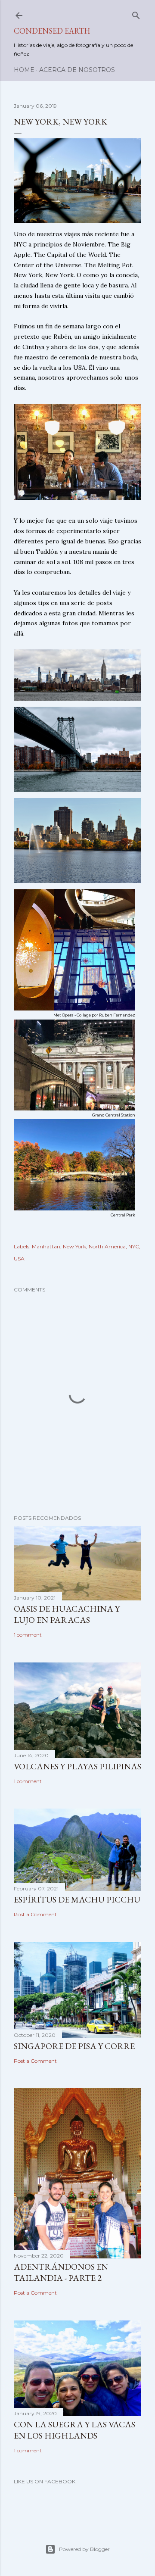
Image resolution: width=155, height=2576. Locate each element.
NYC (134, 1246)
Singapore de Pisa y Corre (74, 2046)
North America (107, 1246)
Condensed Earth (52, 31)
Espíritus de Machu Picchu (77, 1899)
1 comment (28, 1635)
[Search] (136, 14)
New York (74, 1246)
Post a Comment (35, 1914)
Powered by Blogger (84, 2549)
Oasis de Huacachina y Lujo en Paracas (67, 1614)
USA (19, 1258)
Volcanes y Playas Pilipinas (77, 1766)
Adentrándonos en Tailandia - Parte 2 (61, 2272)
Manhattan (46, 1246)
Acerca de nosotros (77, 70)
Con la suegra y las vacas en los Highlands (74, 2430)
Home (24, 70)
